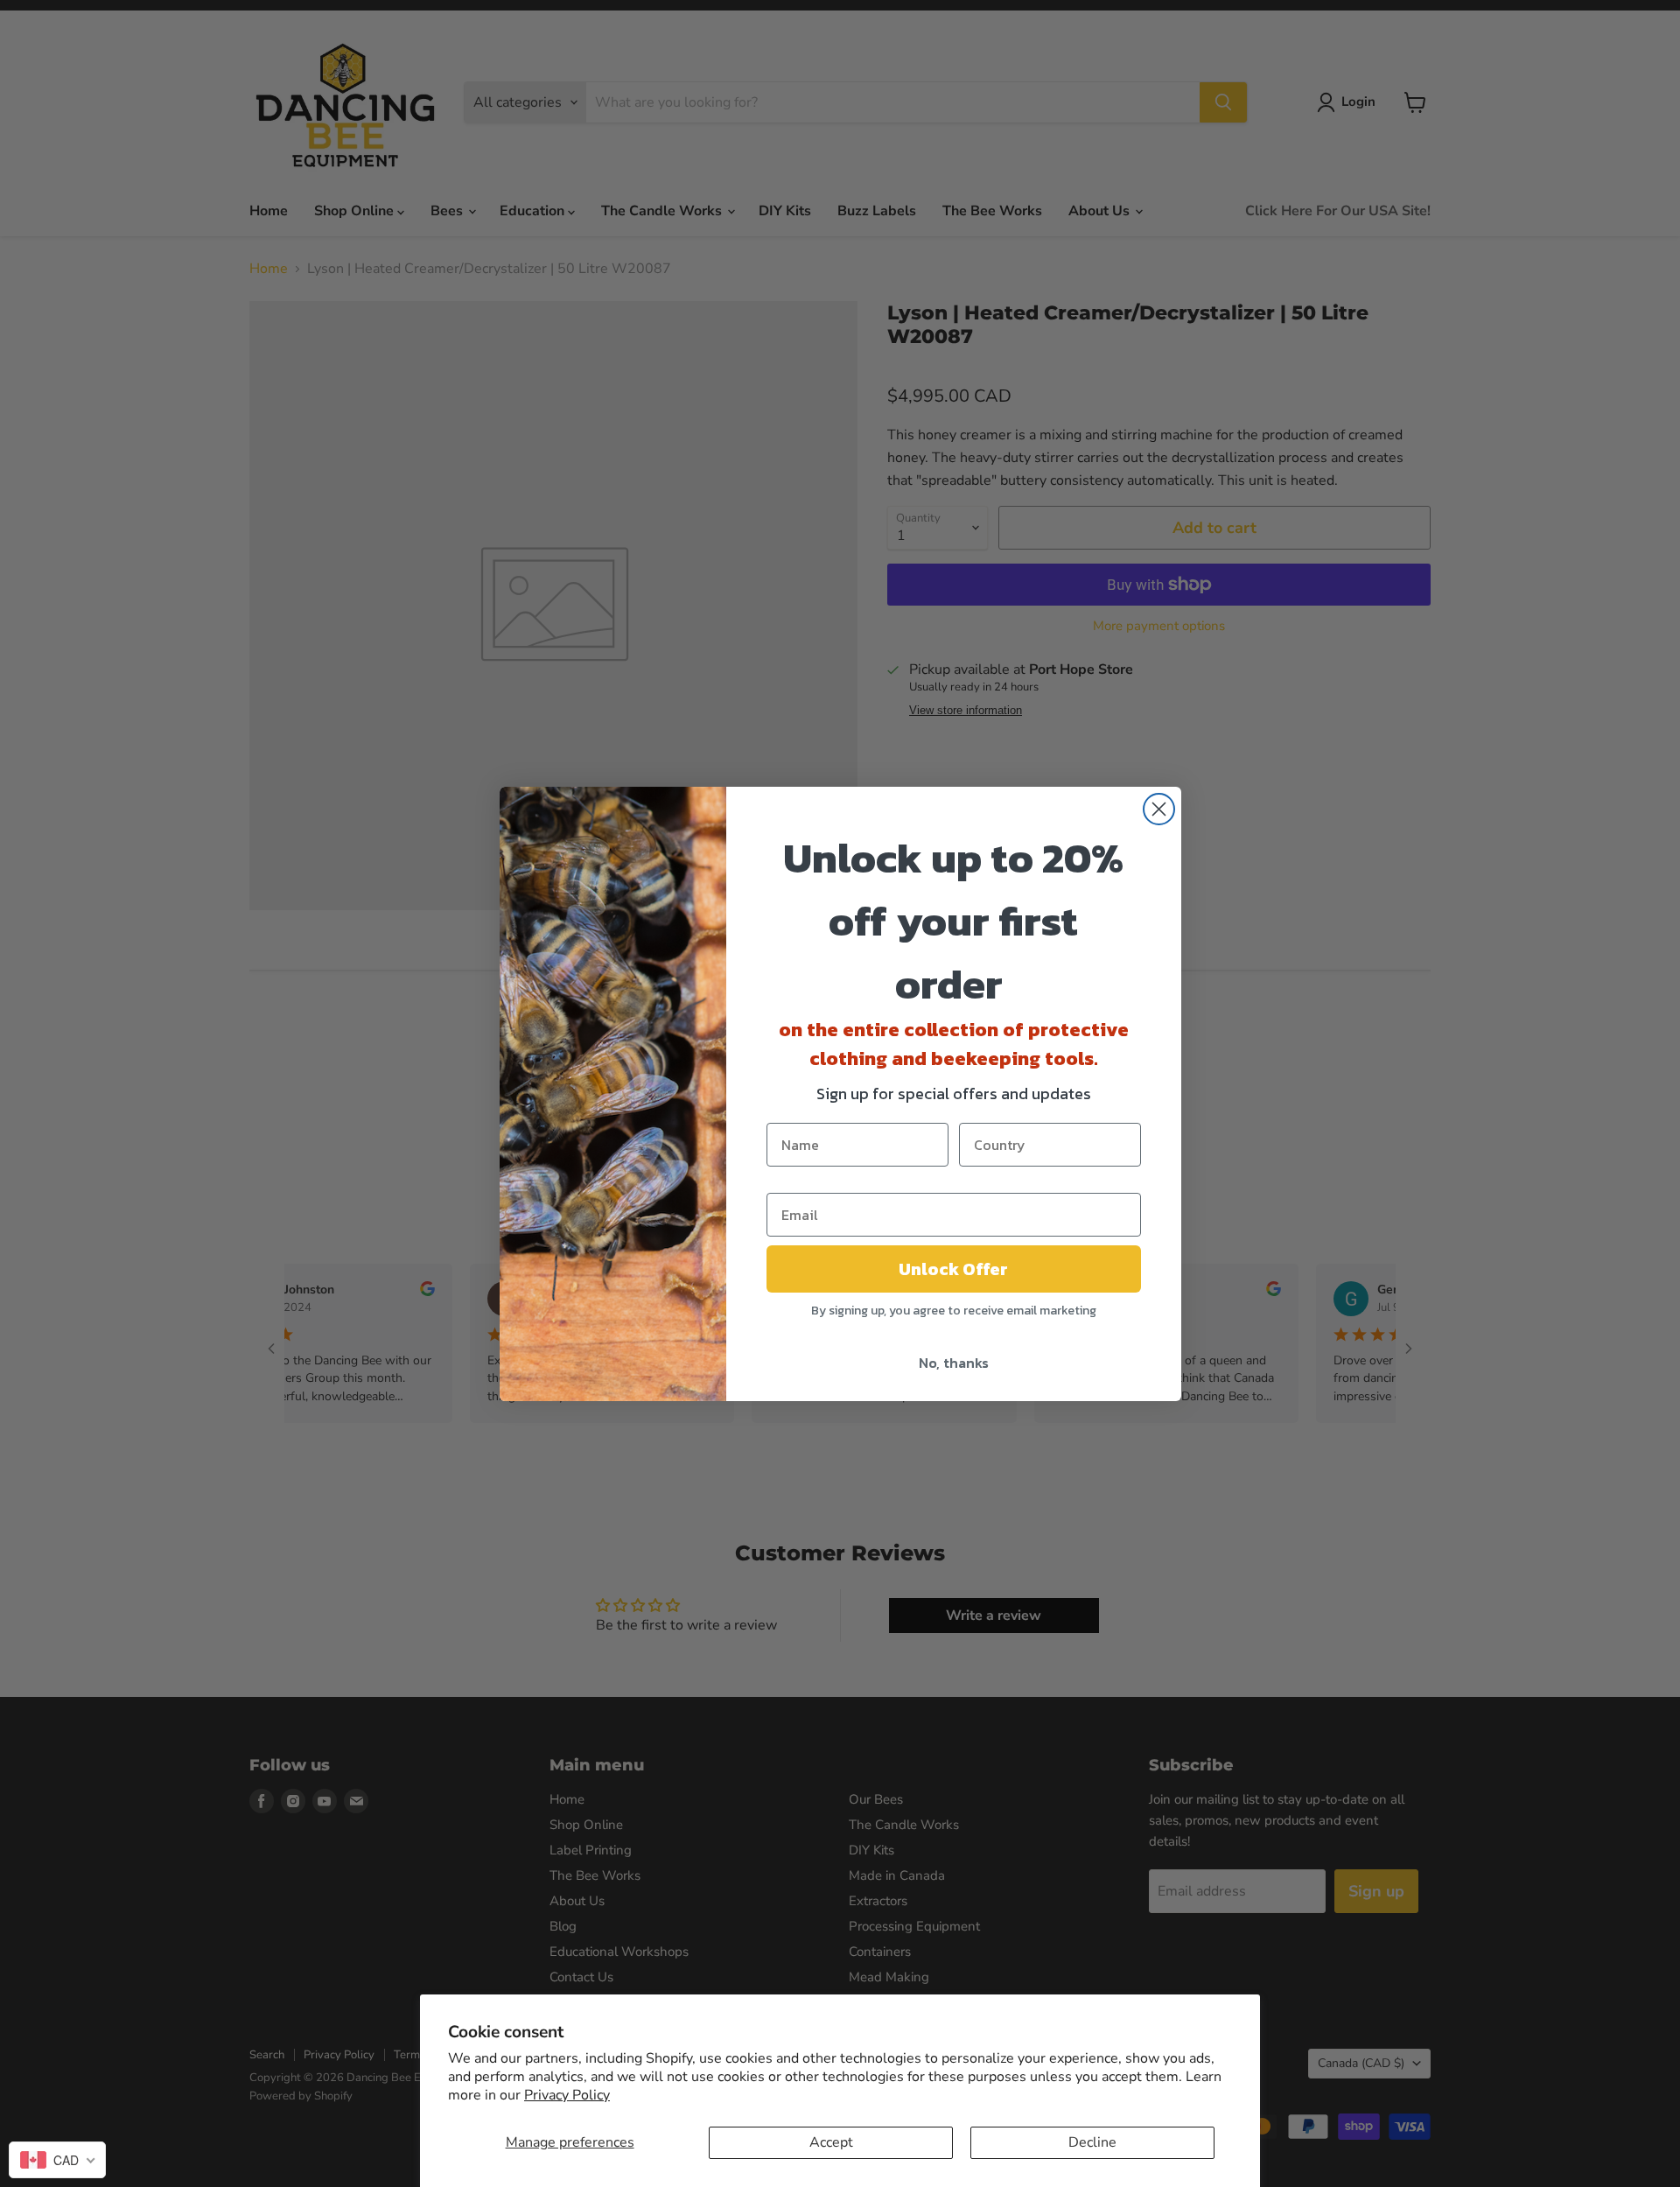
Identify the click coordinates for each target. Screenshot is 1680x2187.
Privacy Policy (567, 2095)
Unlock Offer (953, 1269)
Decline (1092, 2142)
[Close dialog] (1159, 809)
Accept (831, 2142)
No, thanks (954, 1363)
